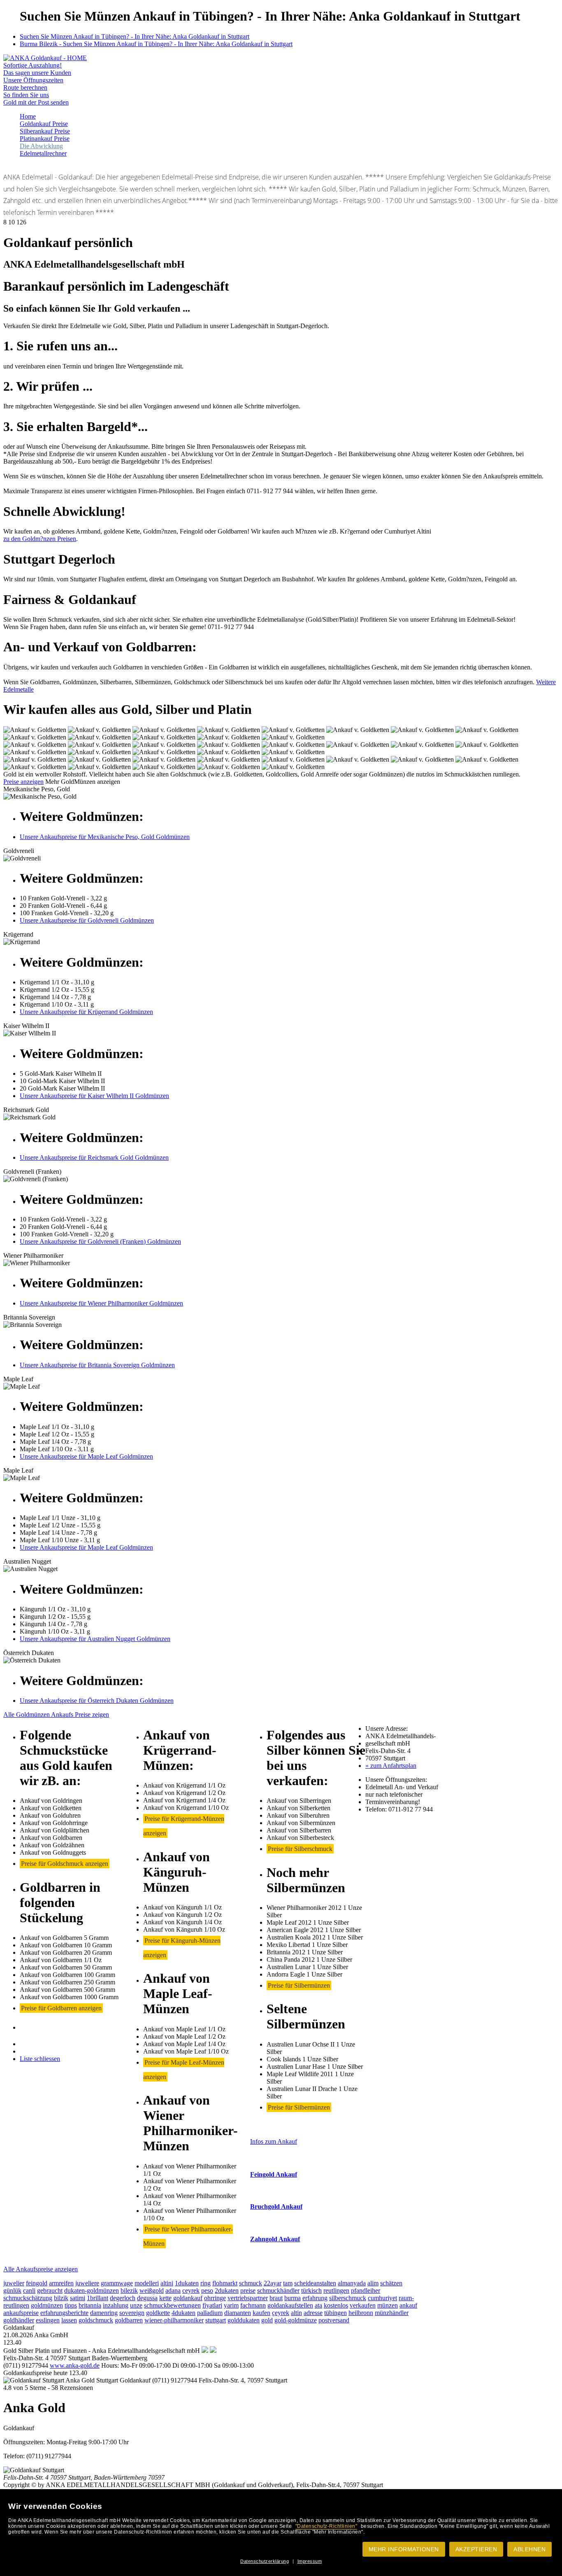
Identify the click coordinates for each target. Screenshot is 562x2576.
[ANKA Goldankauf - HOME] (45, 58)
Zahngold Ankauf (275, 2239)
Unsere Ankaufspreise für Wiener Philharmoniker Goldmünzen (101, 1303)
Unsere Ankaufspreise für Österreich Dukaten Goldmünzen (97, 1701)
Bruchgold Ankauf (276, 2207)
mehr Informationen (404, 2549)
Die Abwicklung (41, 146)
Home (28, 116)
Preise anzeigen (23, 782)
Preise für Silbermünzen (299, 1985)
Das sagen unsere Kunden (37, 73)
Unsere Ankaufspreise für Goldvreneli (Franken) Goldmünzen (100, 1241)
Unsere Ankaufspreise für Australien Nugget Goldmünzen (95, 1639)
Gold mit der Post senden (36, 102)
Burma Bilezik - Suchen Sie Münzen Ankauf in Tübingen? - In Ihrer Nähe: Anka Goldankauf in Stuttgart (156, 44)
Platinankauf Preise (45, 139)
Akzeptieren (476, 2549)
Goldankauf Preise (44, 124)
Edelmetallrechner (43, 153)
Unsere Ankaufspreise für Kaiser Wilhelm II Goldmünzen (94, 1096)
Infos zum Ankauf (274, 2141)
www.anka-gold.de (75, 2365)
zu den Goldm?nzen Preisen (40, 539)
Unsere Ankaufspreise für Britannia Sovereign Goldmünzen (97, 1365)
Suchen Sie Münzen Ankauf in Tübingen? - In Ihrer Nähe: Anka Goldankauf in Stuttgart (135, 36)
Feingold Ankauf (274, 2174)
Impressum (310, 2561)
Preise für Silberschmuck (300, 1849)
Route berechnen (25, 87)
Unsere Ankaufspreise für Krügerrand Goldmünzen (86, 1012)
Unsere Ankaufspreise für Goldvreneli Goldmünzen (87, 920)
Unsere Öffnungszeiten (33, 80)
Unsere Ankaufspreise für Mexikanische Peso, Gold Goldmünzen (105, 837)
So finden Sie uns (26, 95)
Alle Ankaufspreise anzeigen (41, 2269)
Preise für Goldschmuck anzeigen (65, 1864)
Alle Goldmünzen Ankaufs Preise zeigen (56, 1715)
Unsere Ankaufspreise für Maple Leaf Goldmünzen (86, 1456)
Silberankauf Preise (45, 131)
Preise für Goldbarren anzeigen (61, 2008)
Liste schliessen (40, 2059)
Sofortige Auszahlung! (33, 65)
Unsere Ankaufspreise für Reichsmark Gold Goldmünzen (94, 1157)
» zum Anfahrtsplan (391, 1766)
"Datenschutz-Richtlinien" (326, 2526)
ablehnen (529, 2549)
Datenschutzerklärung (265, 2561)
